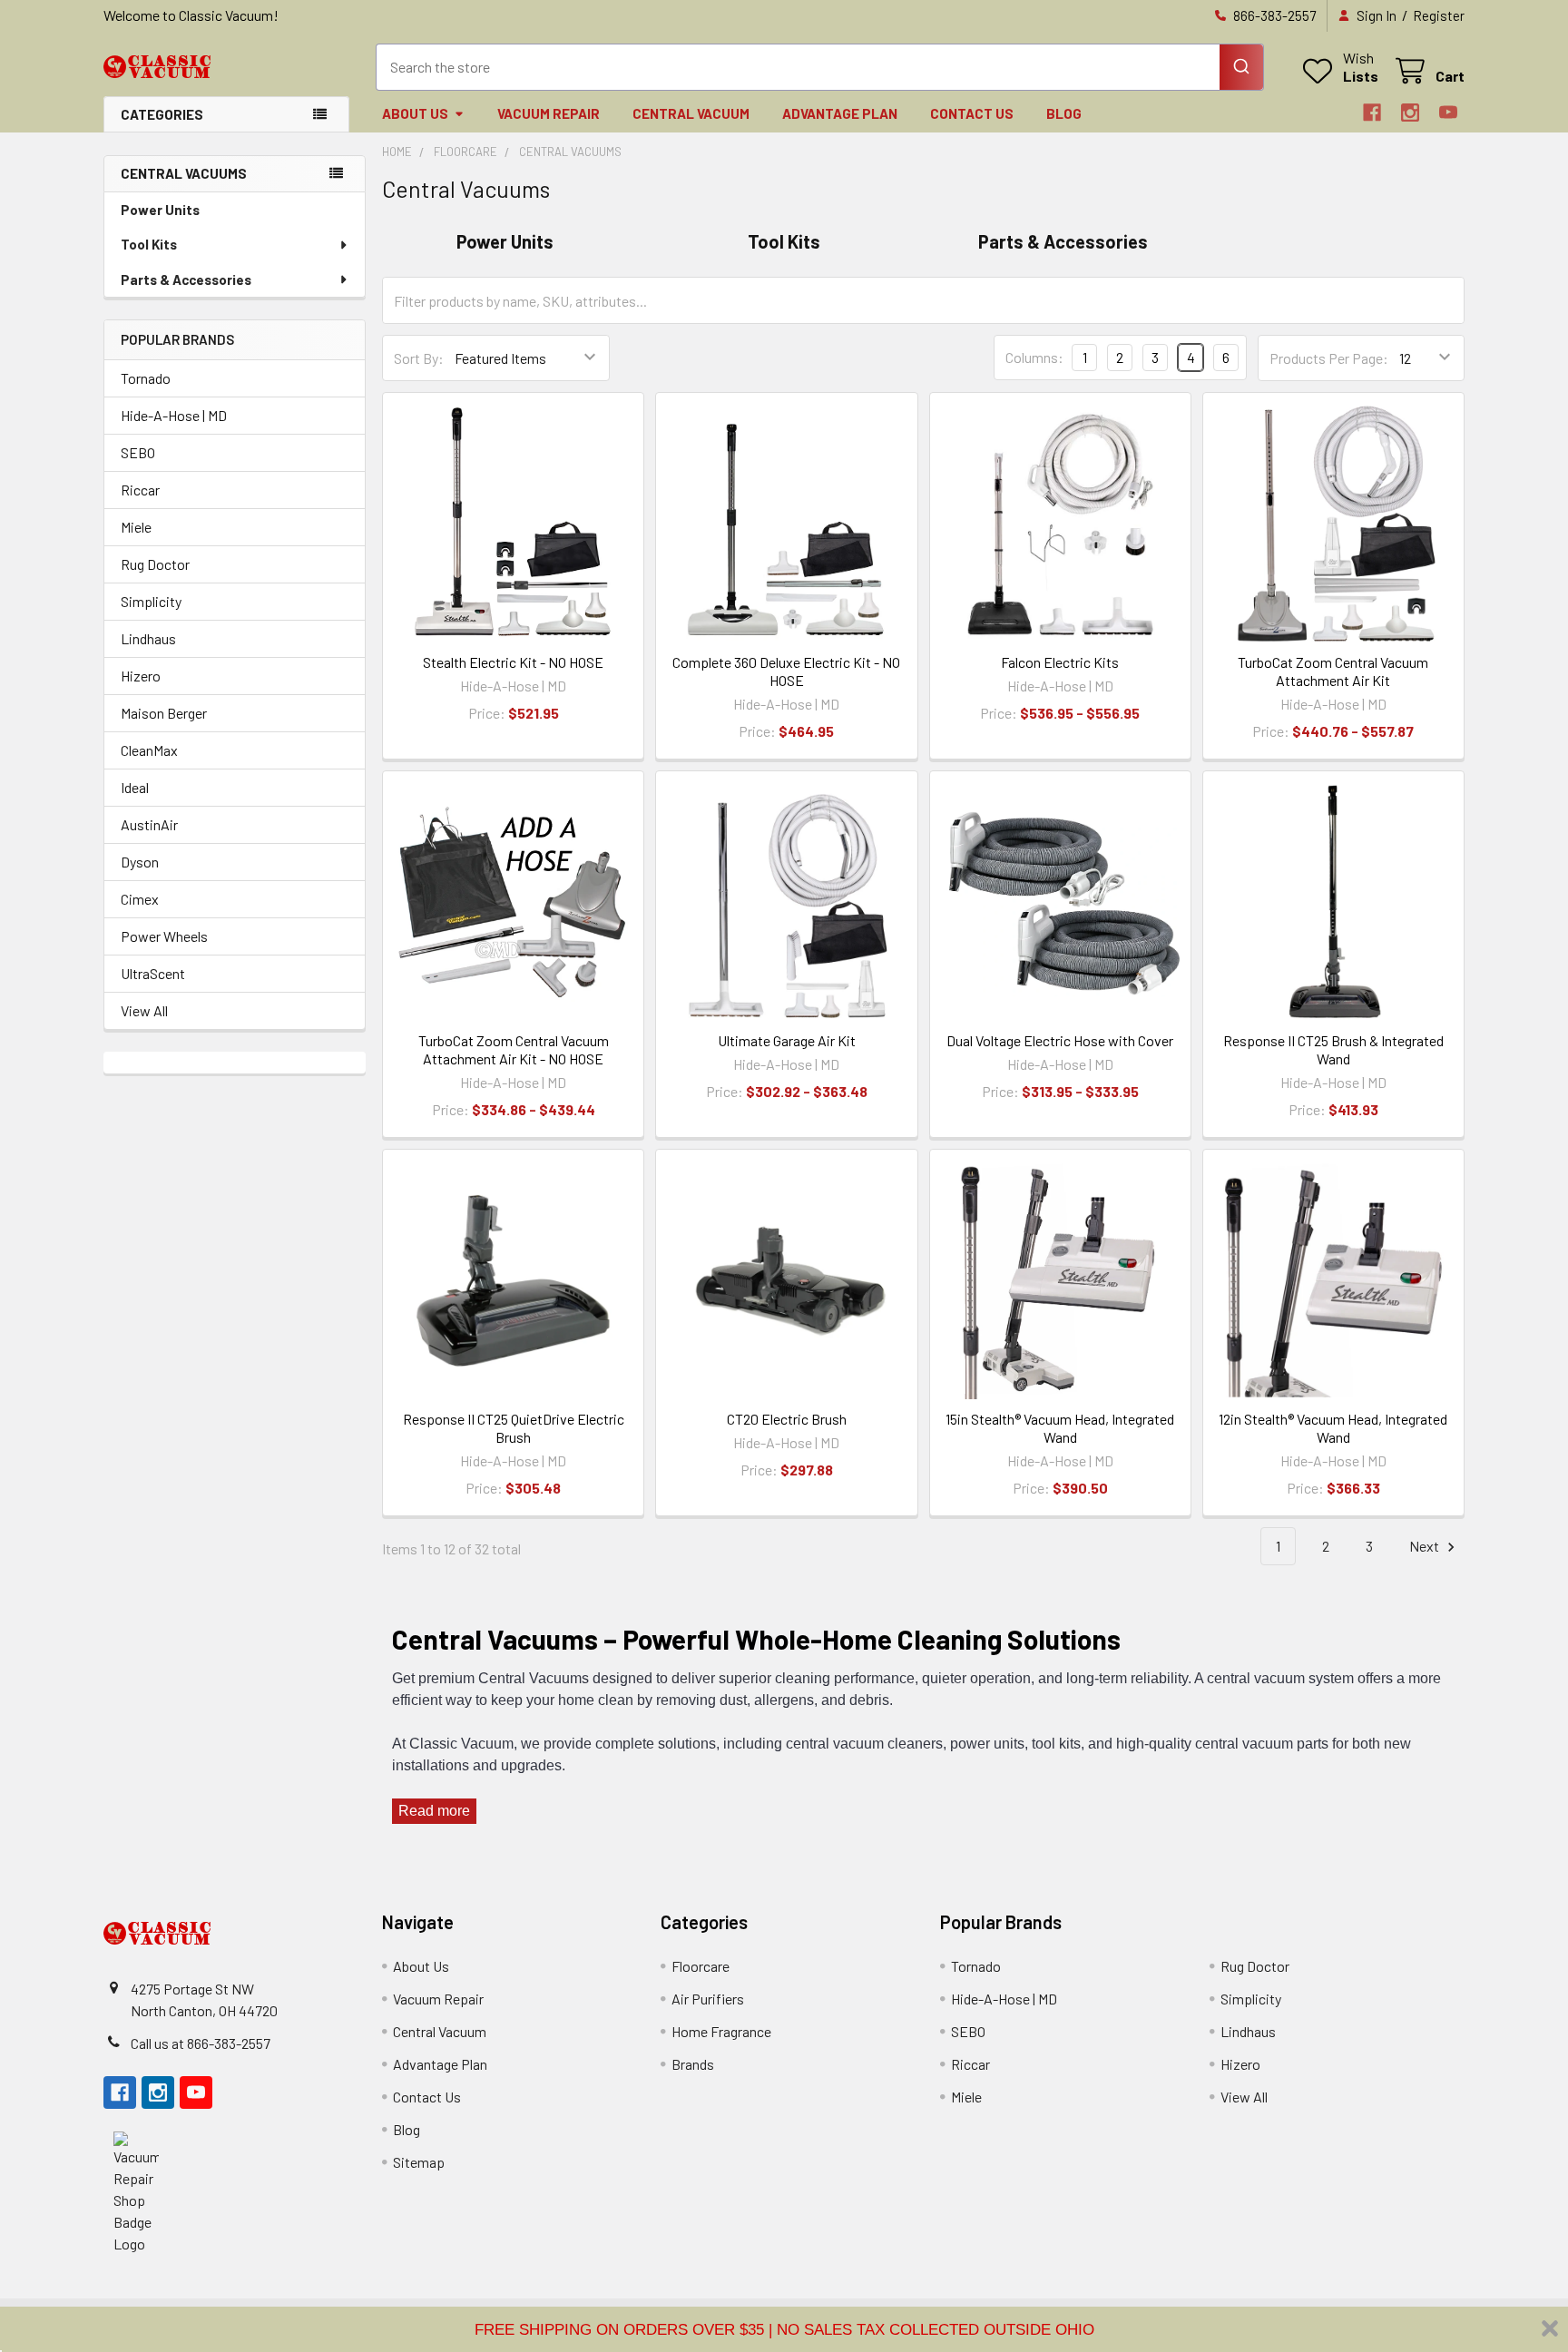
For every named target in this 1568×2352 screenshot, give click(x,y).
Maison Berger (164, 713)
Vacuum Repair (549, 113)
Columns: (1034, 357)
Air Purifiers (708, 1999)
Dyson (140, 862)
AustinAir (149, 824)
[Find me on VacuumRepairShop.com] (136, 2191)
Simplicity (151, 601)
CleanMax (149, 750)
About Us (415, 113)
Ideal (135, 787)
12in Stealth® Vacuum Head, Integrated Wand (1333, 1428)
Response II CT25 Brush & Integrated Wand (1333, 1049)
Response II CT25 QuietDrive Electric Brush (514, 1428)
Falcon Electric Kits (1060, 662)
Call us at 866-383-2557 (201, 2043)
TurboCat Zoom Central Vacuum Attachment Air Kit (1333, 671)
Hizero (141, 676)
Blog (1064, 113)
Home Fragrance (721, 2031)
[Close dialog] (1550, 2328)
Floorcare (701, 1966)
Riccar (140, 490)
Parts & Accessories (186, 279)
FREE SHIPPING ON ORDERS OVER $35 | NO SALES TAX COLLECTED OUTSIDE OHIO (784, 2330)
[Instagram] (1410, 113)
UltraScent (153, 973)
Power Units (160, 210)
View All (144, 1010)
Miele (136, 527)
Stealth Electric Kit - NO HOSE (513, 662)
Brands (693, 2064)
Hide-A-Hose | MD (174, 415)
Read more (434, 1811)
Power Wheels (164, 936)
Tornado (146, 378)
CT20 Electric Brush (787, 1419)
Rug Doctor (155, 564)
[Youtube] (1448, 113)
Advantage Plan (840, 113)
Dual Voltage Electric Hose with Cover (1060, 1040)
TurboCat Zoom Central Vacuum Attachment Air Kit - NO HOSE (514, 1049)
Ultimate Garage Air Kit (787, 1040)
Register (1439, 15)
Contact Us (972, 113)
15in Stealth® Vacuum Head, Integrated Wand (1060, 1428)
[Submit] (1241, 67)
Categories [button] (162, 114)
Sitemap (419, 2162)
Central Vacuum (691, 113)
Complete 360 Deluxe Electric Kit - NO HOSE (786, 671)
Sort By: (419, 358)
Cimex (140, 899)
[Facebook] (1372, 113)
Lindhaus (148, 638)
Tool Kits (149, 244)
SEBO (138, 452)
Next (1426, 1546)
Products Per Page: (1329, 358)
